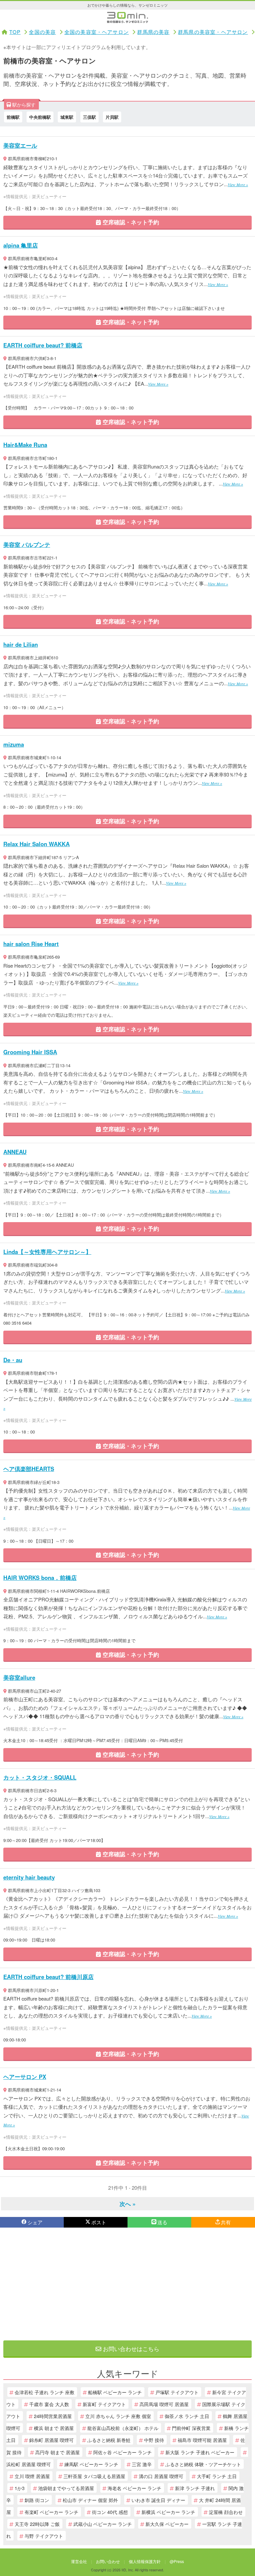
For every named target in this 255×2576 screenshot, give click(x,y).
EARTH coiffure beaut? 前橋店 (43, 345)
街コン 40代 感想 (110, 2512)
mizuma (14, 744)
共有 (226, 2222)
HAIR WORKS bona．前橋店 (40, 1578)
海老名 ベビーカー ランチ (134, 2488)
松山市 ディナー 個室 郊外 (90, 2500)
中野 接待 (154, 2440)
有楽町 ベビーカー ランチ (51, 2512)
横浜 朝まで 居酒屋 (54, 2428)
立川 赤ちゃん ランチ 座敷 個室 (118, 2416)
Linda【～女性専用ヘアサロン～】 (47, 1252)
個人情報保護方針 (145, 2561)
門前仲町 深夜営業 (191, 2428)
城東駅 (67, 117)
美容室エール (20, 145)
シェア (35, 2222)
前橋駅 (13, 117)
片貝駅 (112, 117)
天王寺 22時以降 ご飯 (37, 2524)
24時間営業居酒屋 (53, 2416)
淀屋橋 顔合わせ (226, 2512)
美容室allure (19, 1677)
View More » (238, 184)
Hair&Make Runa (25, 445)
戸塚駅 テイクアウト (177, 2392)
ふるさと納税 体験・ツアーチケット (203, 2464)
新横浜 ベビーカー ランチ (168, 2512)
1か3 (20, 2488)
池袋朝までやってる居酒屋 (66, 2488)
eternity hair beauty (29, 1877)
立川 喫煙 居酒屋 (32, 2476)
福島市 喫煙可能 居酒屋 (202, 2440)
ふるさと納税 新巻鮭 (109, 2440)
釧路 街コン (37, 2500)
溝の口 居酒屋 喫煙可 (161, 2476)
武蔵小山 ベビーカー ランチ (103, 2524)
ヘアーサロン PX (25, 2077)
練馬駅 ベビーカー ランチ (91, 2464)
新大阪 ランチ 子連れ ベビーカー (200, 2452)
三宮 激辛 (142, 2464)
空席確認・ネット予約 (130, 222)
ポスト (99, 2222)
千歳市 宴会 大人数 (49, 2404)
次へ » (127, 2204)
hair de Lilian (21, 644)
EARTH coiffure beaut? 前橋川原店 (48, 1977)
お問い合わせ (108, 2561)
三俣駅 (89, 117)
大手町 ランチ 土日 (217, 2476)
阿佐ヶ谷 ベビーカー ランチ (123, 2452)
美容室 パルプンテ (27, 545)
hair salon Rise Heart (31, 944)
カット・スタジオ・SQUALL (40, 1777)
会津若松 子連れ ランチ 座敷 (44, 2392)
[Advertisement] (127, 2284)
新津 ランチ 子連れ (195, 2488)
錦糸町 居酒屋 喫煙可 (51, 2440)
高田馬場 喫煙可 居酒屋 (164, 2404)
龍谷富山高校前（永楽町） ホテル (123, 2428)
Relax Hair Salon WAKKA (37, 844)
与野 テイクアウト (44, 2536)
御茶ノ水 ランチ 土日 (187, 2416)
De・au (13, 1360)
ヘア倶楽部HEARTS (29, 1469)
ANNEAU (15, 1152)
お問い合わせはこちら (130, 2349)
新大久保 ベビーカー (167, 2524)
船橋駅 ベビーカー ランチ (115, 2392)
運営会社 (79, 2561)
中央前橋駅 (40, 117)
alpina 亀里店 (21, 245)
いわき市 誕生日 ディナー (158, 2500)
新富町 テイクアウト (104, 2404)
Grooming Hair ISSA (30, 1052)
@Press (177, 2561)
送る (162, 2222)
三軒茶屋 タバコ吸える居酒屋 (94, 2476)
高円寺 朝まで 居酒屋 (57, 2452)
